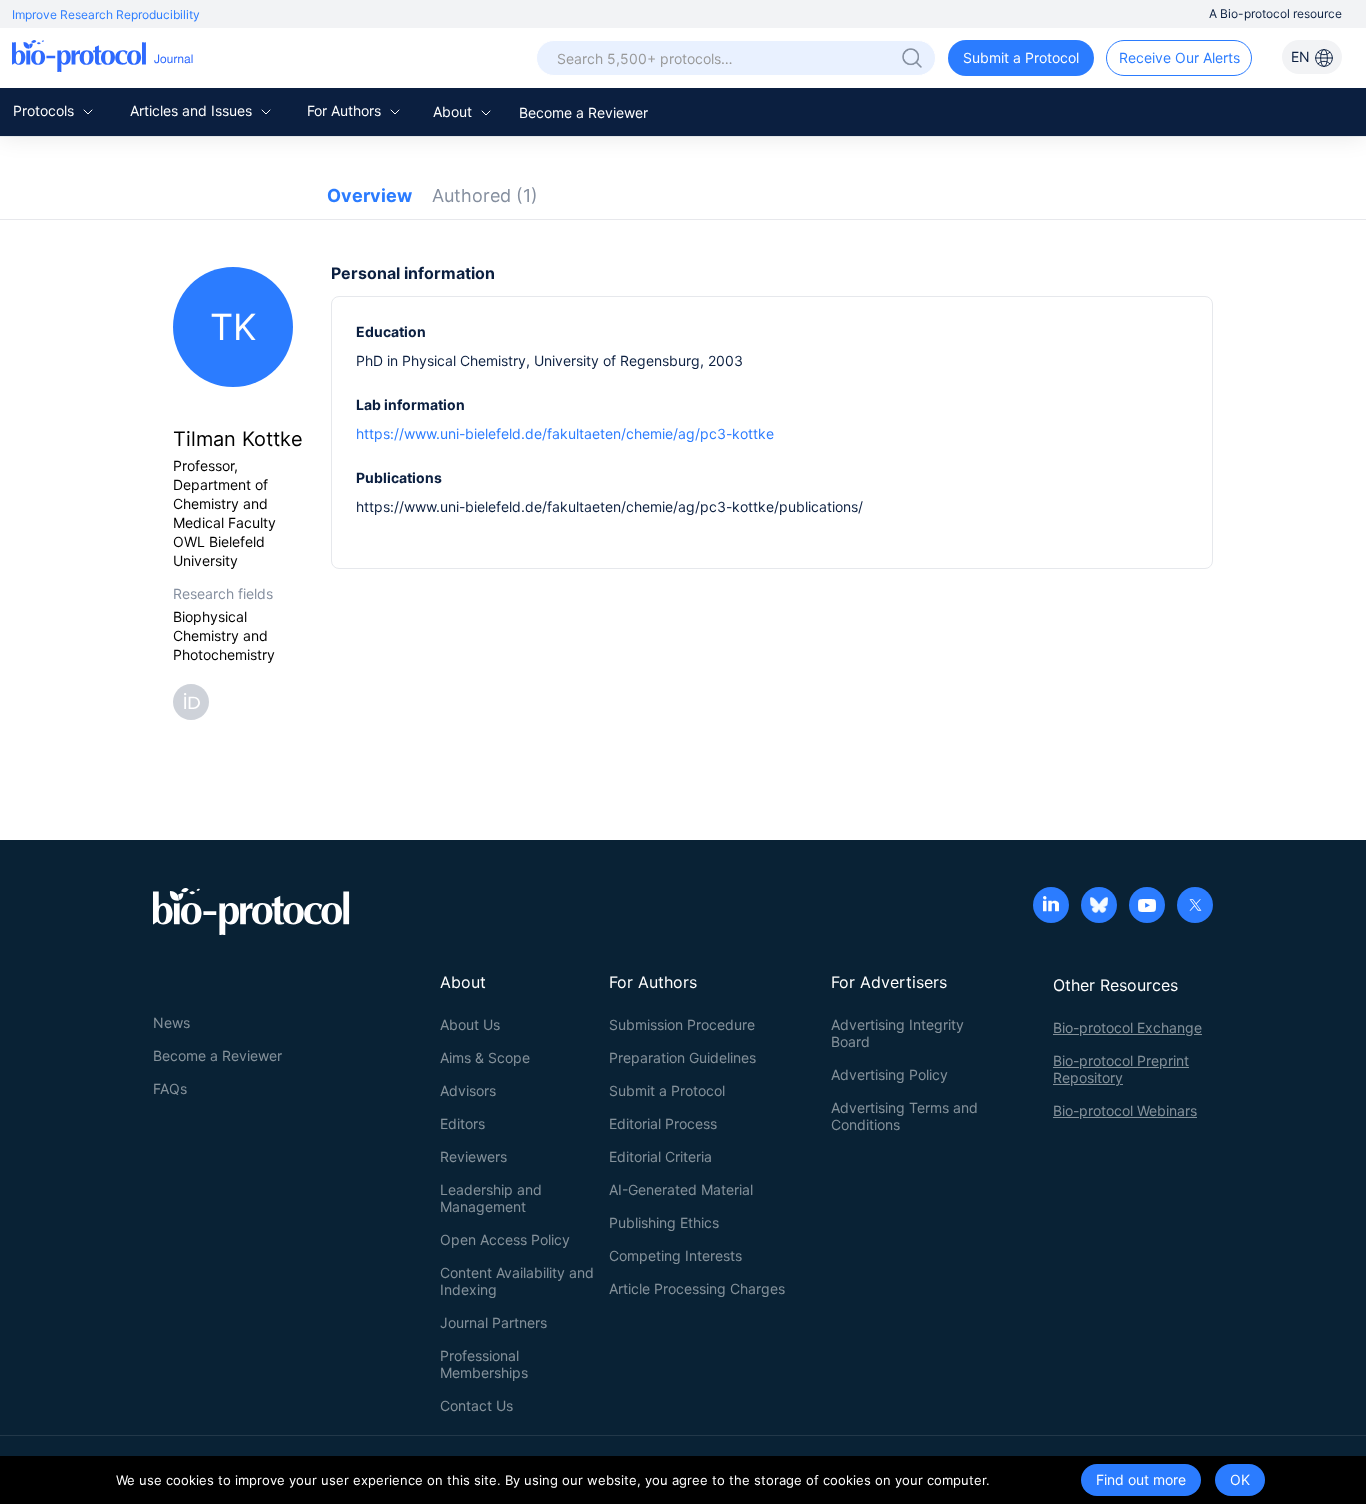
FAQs (170, 1088)
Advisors (468, 1090)
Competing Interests (675, 1255)
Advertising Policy (889, 1074)
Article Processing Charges (697, 1288)
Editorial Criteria (660, 1156)
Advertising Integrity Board (897, 1033)
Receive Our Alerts (1179, 57)
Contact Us (476, 1405)
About (454, 111)
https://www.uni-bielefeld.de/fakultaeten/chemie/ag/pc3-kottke (565, 433)
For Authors (346, 110)
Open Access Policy (505, 1239)
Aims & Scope (485, 1057)
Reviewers (473, 1156)
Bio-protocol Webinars (1125, 1110)
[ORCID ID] (195, 700)
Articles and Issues (193, 110)
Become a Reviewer (583, 112)
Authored (485, 195)
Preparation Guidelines (682, 1057)
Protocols (45, 110)
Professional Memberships (484, 1364)
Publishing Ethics (664, 1222)
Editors (462, 1123)
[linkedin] (1051, 907)
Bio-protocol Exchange (1127, 1027)
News (171, 1022)
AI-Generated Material (681, 1189)
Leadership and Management (491, 1198)
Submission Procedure (682, 1024)
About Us (470, 1024)
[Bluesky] (1099, 907)
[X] (1195, 907)
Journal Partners (493, 1322)
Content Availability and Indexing (517, 1281)
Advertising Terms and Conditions (904, 1116)
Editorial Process (663, 1123)
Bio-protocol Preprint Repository (1121, 1069)
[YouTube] (1147, 907)
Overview (369, 195)
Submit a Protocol (1021, 57)
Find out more (1141, 1479)
